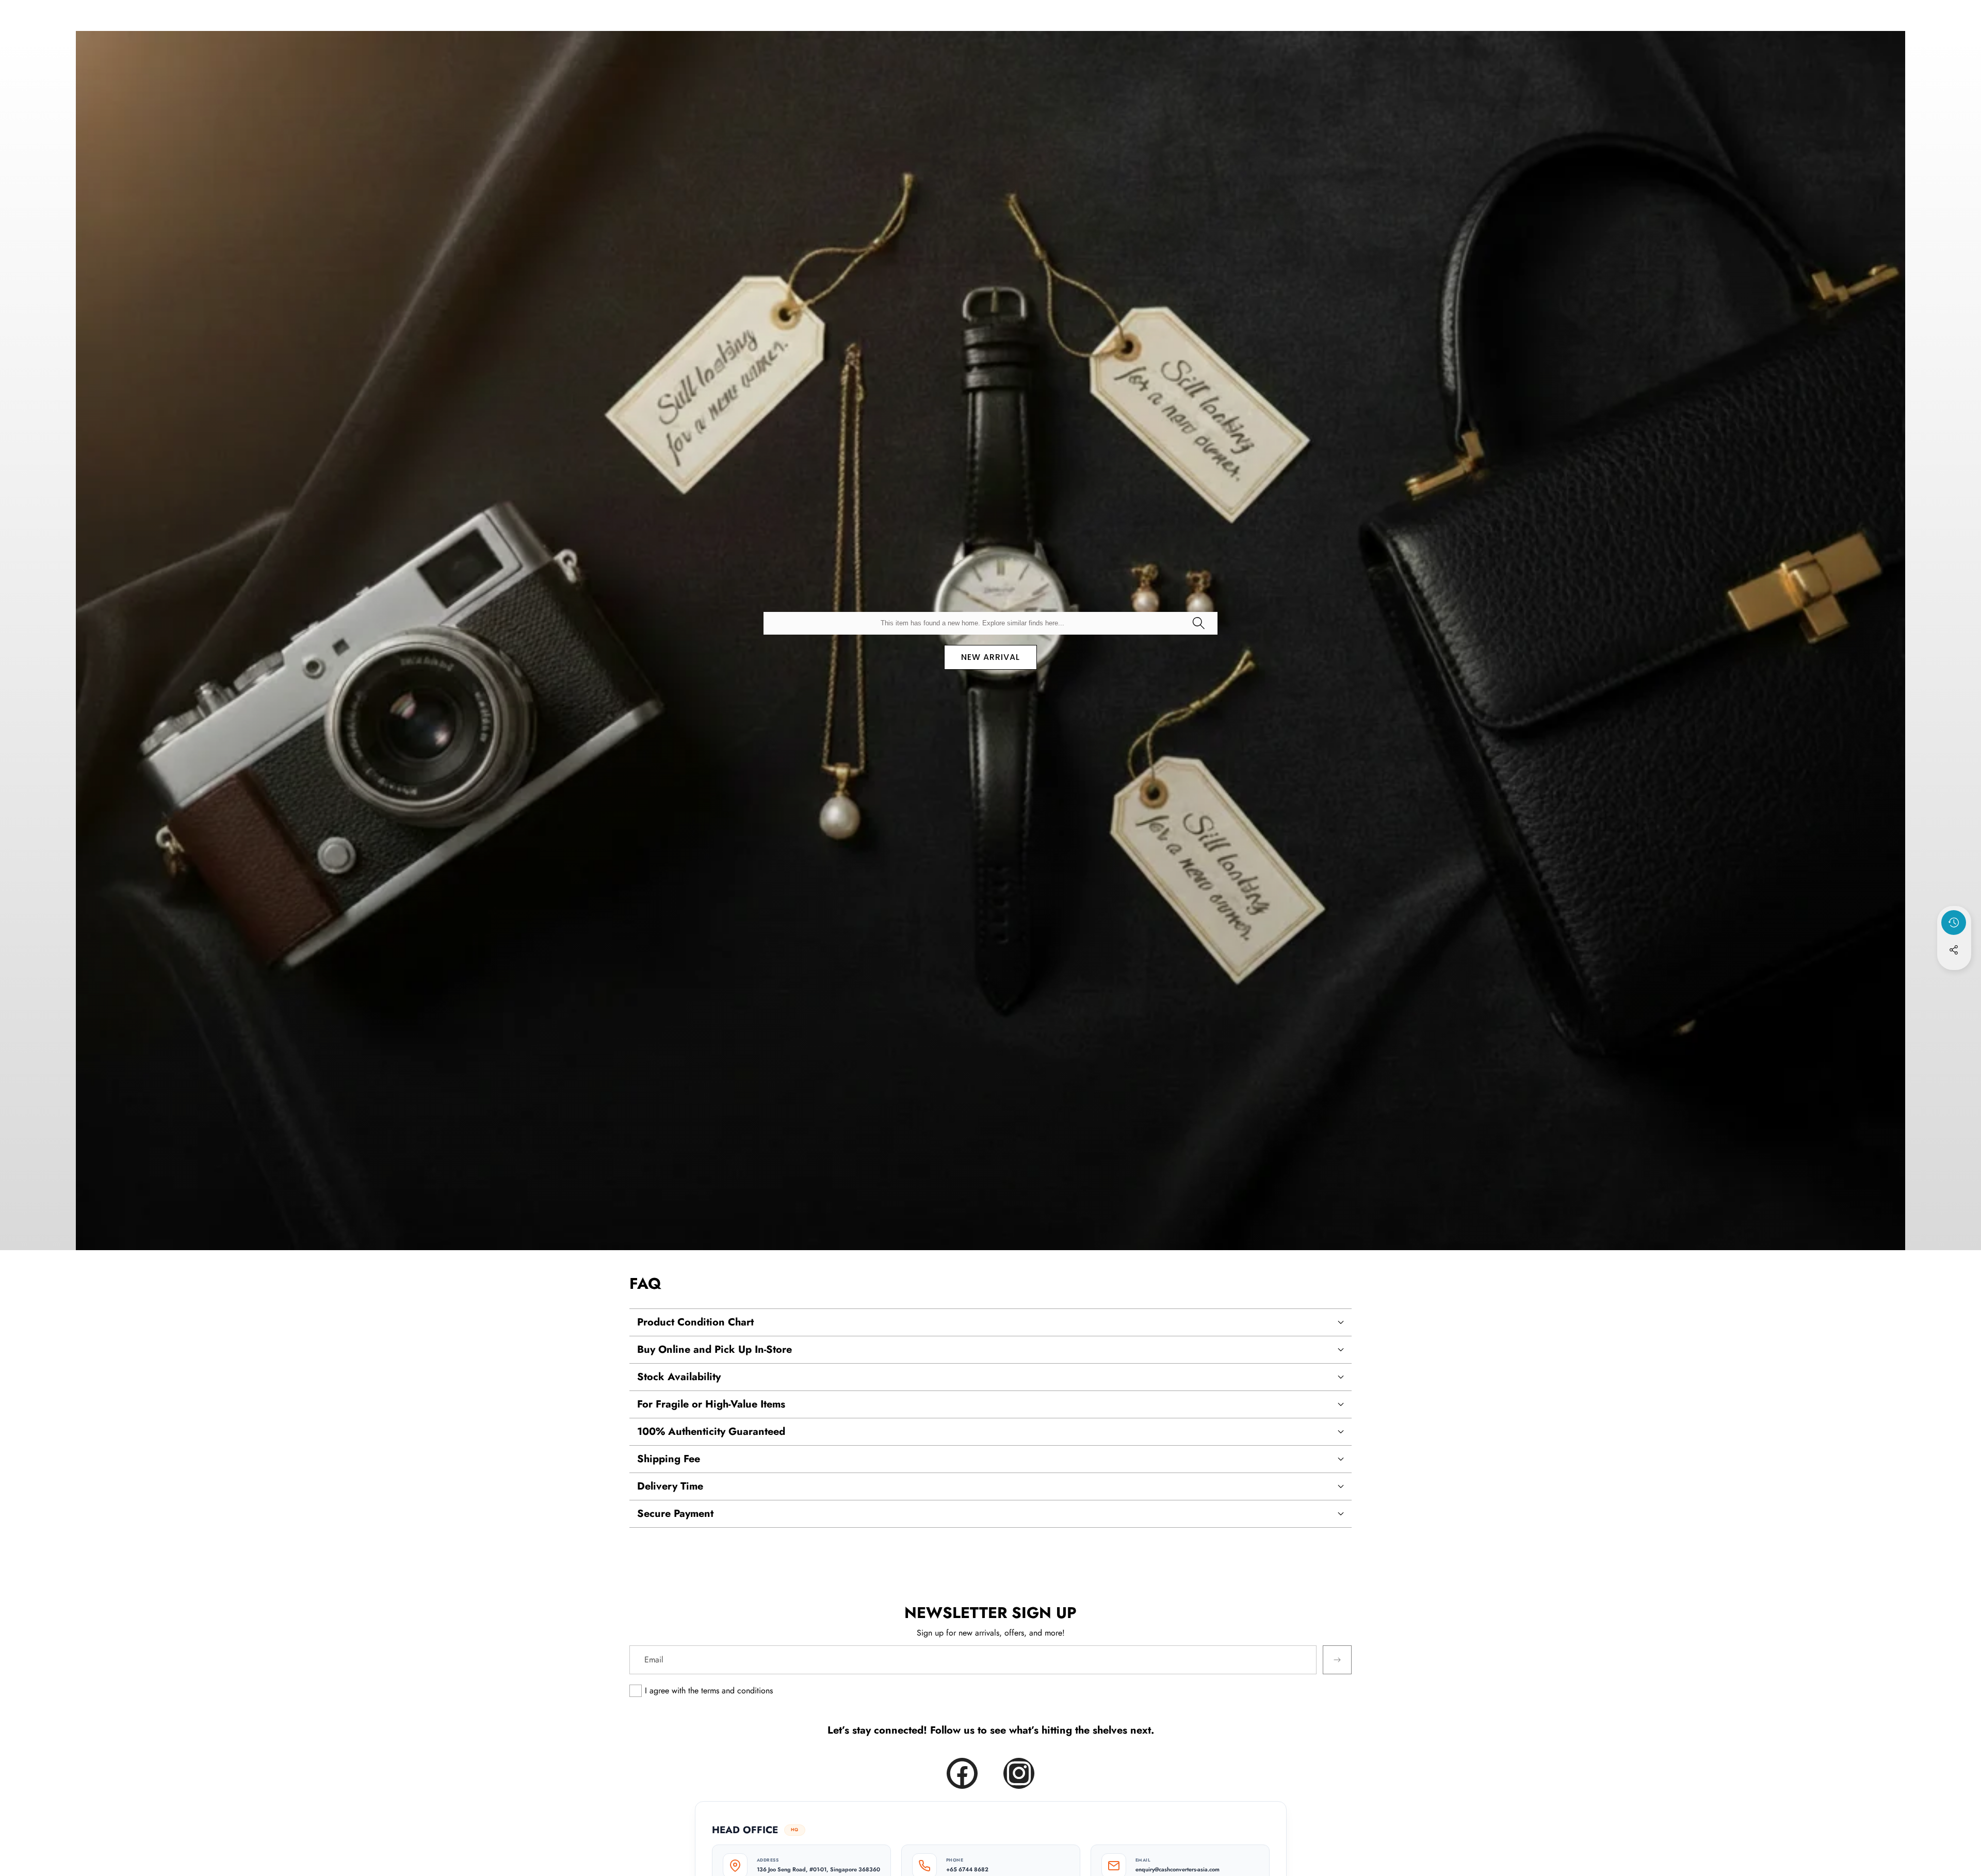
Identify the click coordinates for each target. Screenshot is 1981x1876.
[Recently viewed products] (1954, 923)
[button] (1954, 978)
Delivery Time (670, 1486)
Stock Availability (679, 1377)
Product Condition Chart (695, 1322)
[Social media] (1954, 950)
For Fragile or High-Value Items (711, 1404)
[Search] (1198, 623)
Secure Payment (675, 1514)
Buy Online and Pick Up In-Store (715, 1349)
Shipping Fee (669, 1459)
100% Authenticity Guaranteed (711, 1432)
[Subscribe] (1337, 1660)
